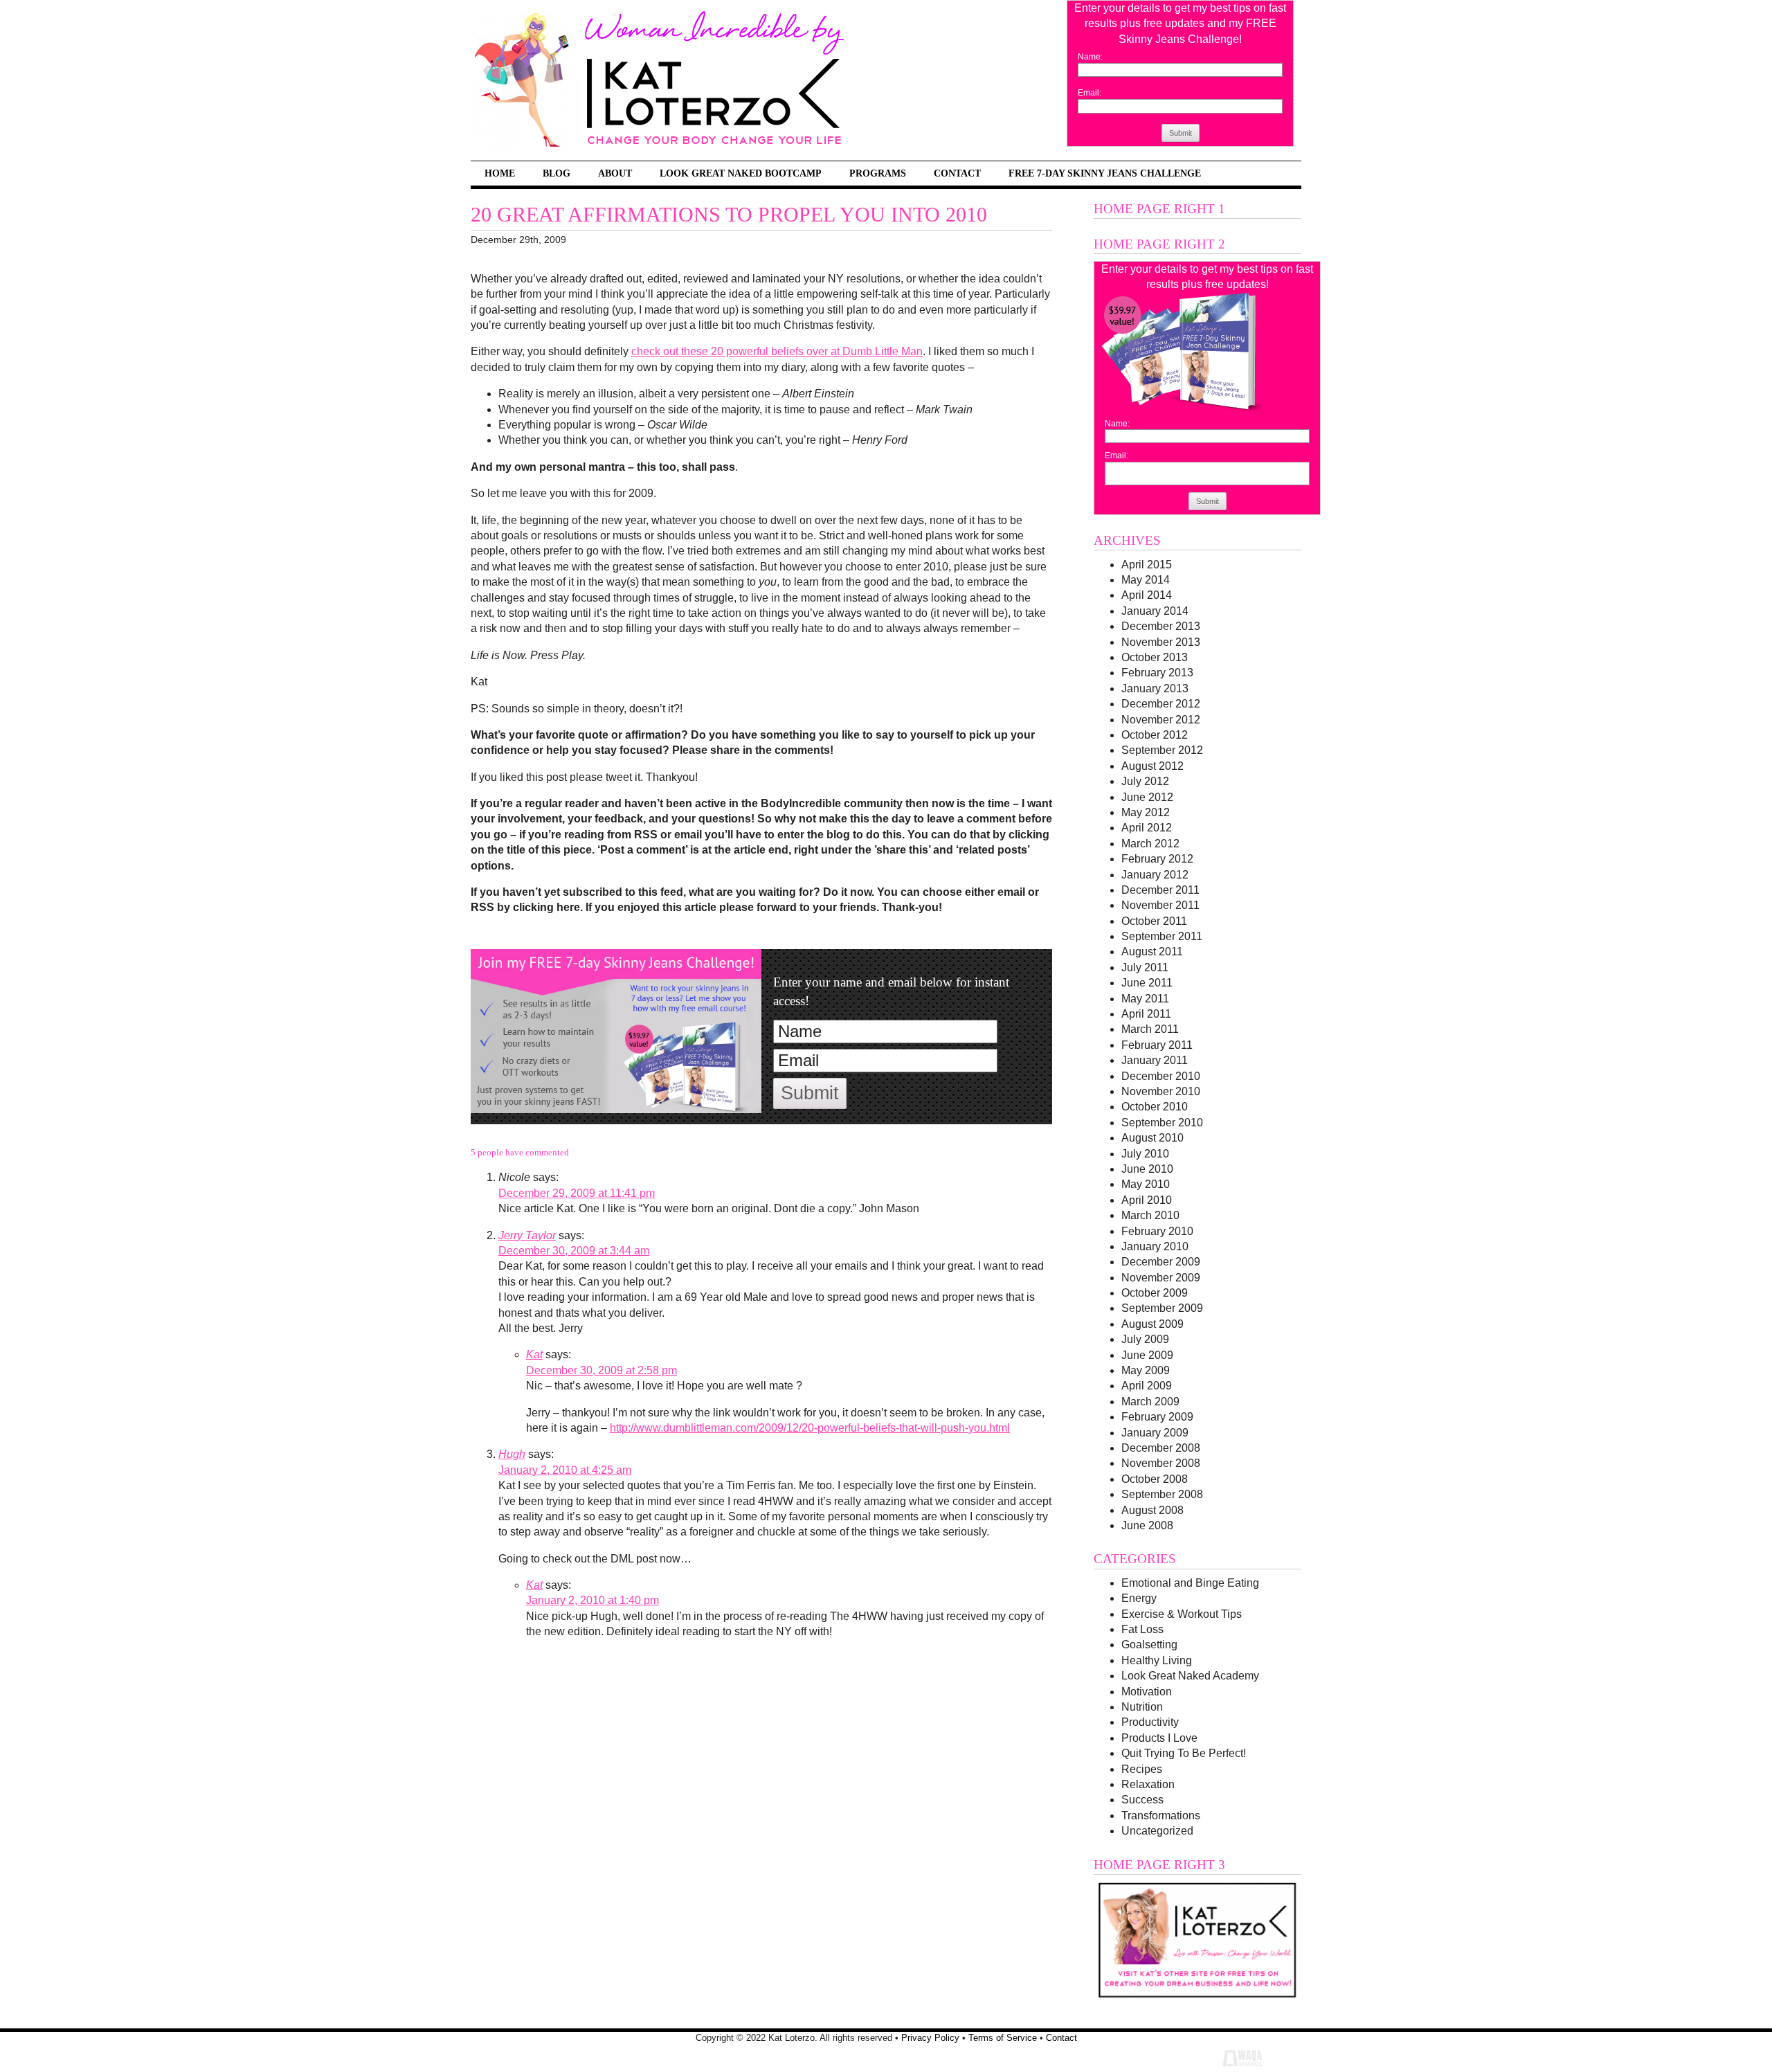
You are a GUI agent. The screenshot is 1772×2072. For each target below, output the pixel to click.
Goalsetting (1149, 1645)
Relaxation (1148, 1784)
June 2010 (1147, 1169)
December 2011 (1160, 890)
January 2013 (1155, 688)
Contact (957, 173)
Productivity (1150, 1722)
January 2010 (1155, 1246)
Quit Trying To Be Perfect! (1184, 1753)
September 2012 (1162, 750)
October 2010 (1155, 1107)
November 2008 (1161, 1463)
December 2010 (1161, 1076)
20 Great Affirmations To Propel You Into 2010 (729, 215)
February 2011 (1157, 1045)
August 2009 (1152, 1324)
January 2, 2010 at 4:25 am (565, 1470)
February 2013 (1157, 673)
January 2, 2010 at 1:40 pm (593, 1600)
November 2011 (1160, 905)
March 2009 (1150, 1402)
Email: (1090, 93)
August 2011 (1152, 952)
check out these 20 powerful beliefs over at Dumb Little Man (777, 351)
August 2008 (1152, 1510)
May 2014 (1146, 580)
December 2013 (1161, 626)
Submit (1181, 133)
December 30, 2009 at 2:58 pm (602, 1370)
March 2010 (1150, 1215)
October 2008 (1155, 1479)
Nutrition (1142, 1707)
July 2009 (1145, 1339)
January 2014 (1155, 611)
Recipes (1142, 1769)
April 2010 (1147, 1200)
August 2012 (1152, 766)
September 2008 (1162, 1494)
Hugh (512, 1454)
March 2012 (1150, 844)
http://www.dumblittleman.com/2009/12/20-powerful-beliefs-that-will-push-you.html (810, 1428)
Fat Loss (1142, 1629)
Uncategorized (1157, 1831)
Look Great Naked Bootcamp (741, 173)
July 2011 (1145, 967)
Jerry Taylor (527, 1235)
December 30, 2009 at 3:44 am (574, 1251)
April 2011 (1146, 1014)
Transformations (1161, 1816)
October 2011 (1154, 921)
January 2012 (1155, 875)
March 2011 (1150, 1029)
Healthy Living (1157, 1660)
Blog (557, 173)
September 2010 (1162, 1123)
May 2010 (1146, 1184)
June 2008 (1147, 1525)
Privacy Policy (930, 2038)
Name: (1090, 57)
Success (1142, 1800)
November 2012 (1161, 720)
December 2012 (1161, 704)
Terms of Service (1003, 2038)
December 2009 (1161, 1262)
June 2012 (1147, 797)
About (615, 173)
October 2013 (1155, 657)
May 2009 (1146, 1370)
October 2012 (1155, 735)
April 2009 (1147, 1386)
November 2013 (1161, 642)
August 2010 (1152, 1138)
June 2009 (1147, 1355)
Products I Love (1159, 1738)
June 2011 (1147, 983)
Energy (1139, 1598)
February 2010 (1157, 1231)
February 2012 (1157, 859)
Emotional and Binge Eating (1190, 1583)
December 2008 (1161, 1448)
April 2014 (1147, 595)
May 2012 (1146, 812)
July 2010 (1145, 1154)
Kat (534, 1354)
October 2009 (1155, 1293)
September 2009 (1162, 1308)
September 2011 (1162, 936)
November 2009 (1161, 1278)
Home (500, 173)
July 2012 (1145, 781)
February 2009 (1157, 1417)
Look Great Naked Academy (1190, 1676)
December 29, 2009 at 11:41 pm (577, 1193)
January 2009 (1155, 1433)
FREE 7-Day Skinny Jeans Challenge (1105, 173)
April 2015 (1147, 565)
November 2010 (1161, 1091)
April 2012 (1147, 828)
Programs (878, 173)
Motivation (1147, 1692)
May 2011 (1145, 999)
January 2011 (1155, 1060)
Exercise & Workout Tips (1182, 1614)
